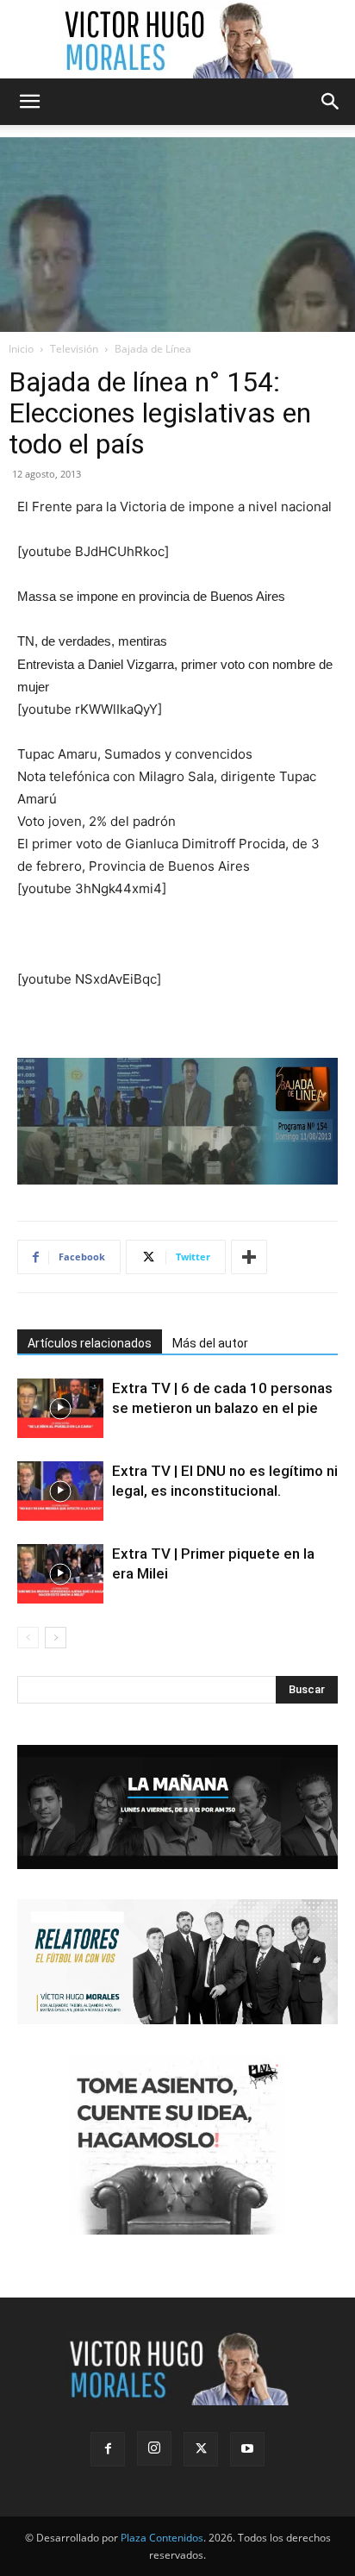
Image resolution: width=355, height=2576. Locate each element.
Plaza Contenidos (162, 2538)
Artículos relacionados (90, 1343)
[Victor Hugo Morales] (177, 40)
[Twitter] (201, 2449)
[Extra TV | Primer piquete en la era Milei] (60, 1574)
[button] (29, 102)
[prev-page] (28, 1638)
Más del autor (210, 1343)
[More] (249, 1257)
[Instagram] (154, 2448)
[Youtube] (247, 2449)
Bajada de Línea (153, 349)
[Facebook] (108, 2449)
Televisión (74, 349)
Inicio (21, 349)
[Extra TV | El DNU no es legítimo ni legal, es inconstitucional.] (60, 1491)
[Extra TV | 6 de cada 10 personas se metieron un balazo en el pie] (60, 1408)
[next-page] (56, 1638)
